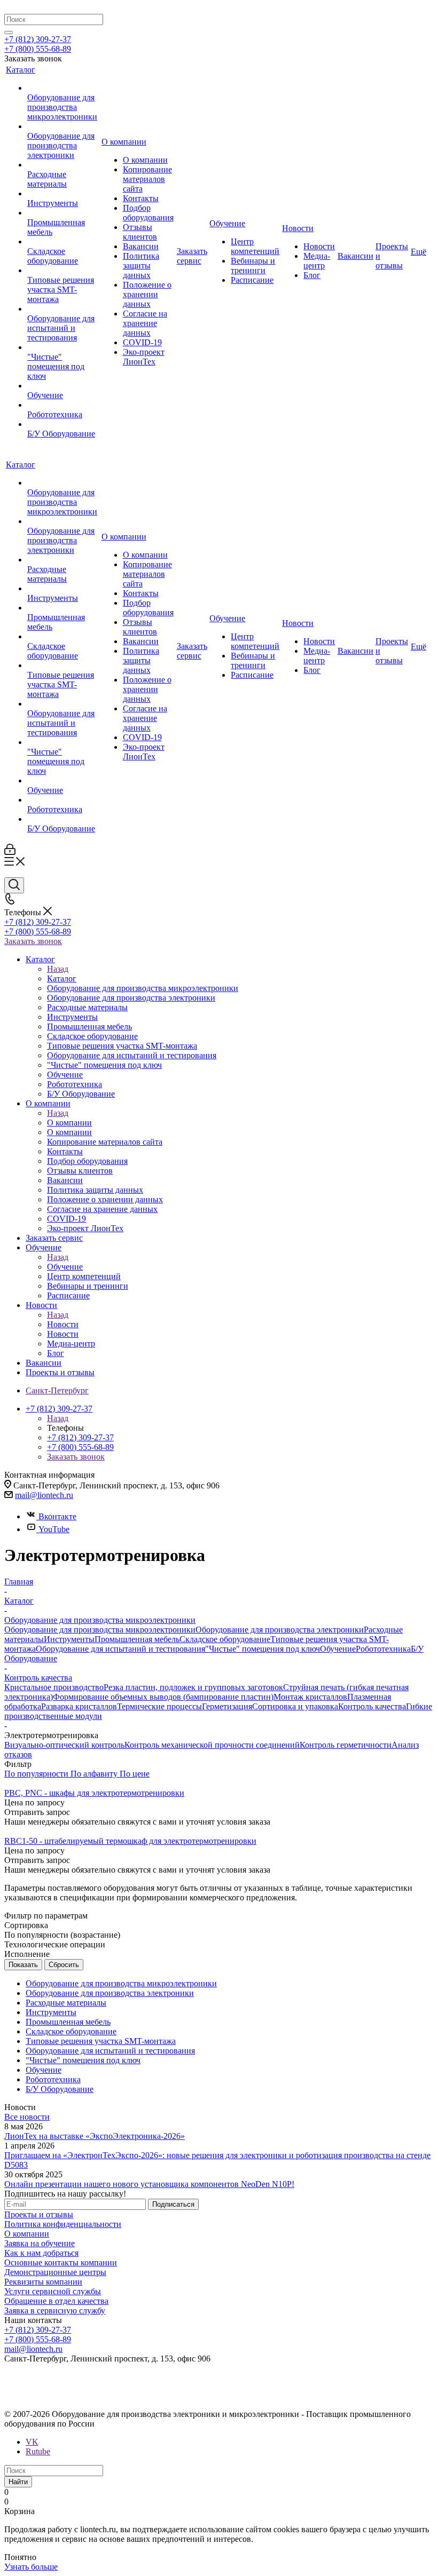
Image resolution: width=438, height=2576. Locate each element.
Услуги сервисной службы (53, 2291)
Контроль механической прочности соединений (212, 1745)
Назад (58, 969)
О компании (69, 1123)
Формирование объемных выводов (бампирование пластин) (163, 1697)
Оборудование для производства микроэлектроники (100, 1630)
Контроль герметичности (346, 1745)
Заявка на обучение (40, 2243)
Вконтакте (57, 1516)
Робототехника (383, 1649)
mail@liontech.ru (44, 1495)
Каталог (62, 978)
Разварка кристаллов (79, 1706)
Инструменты (69, 1639)
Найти (18, 2482)
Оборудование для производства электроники (280, 1630)
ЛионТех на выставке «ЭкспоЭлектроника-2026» (95, 2136)
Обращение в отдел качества (56, 2301)
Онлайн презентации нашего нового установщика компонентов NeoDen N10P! (149, 2184)
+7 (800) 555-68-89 (38, 49)
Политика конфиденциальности (63, 2224)
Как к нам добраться (41, 2253)
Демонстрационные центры (55, 2272)
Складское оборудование (225, 1639)
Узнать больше (31, 2567)
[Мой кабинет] (10, 852)
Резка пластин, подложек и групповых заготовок (193, 1687)
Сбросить (64, 1965)
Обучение (65, 1267)
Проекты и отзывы (39, 2214)
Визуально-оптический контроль (64, 1745)
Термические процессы (159, 1706)
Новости (63, 1324)
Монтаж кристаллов (310, 1697)
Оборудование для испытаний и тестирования (120, 1649)
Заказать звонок (33, 941)
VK (32, 2442)
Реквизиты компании (43, 2282)
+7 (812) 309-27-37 (38, 39)
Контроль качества (372, 1706)
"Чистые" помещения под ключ (263, 1649)
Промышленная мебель (137, 1639)
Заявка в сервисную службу (55, 2311)
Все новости (27, 2117)
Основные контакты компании (61, 2262)
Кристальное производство (54, 1687)
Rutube (38, 2451)
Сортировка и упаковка (295, 1706)
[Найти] (9, 33)
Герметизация (227, 1706)
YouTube (54, 1529)
